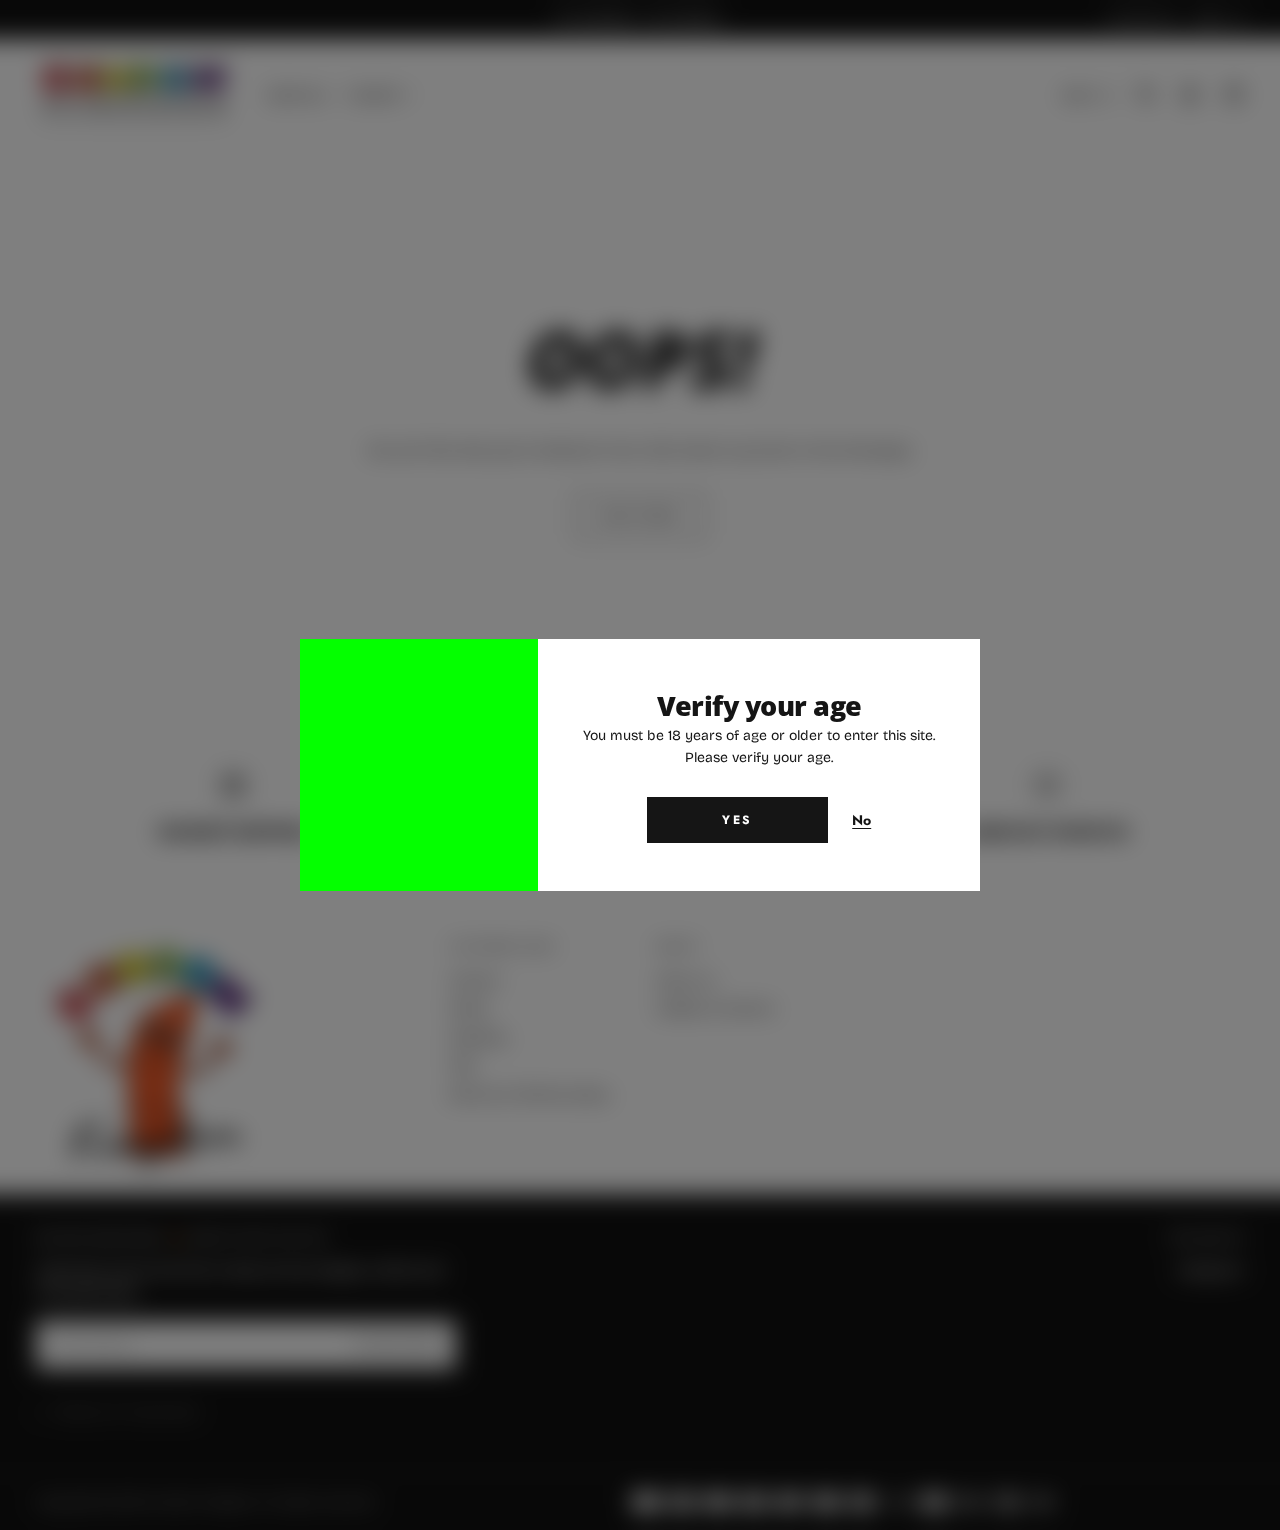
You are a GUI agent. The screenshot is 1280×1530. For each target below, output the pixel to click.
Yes (737, 820)
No (862, 821)
